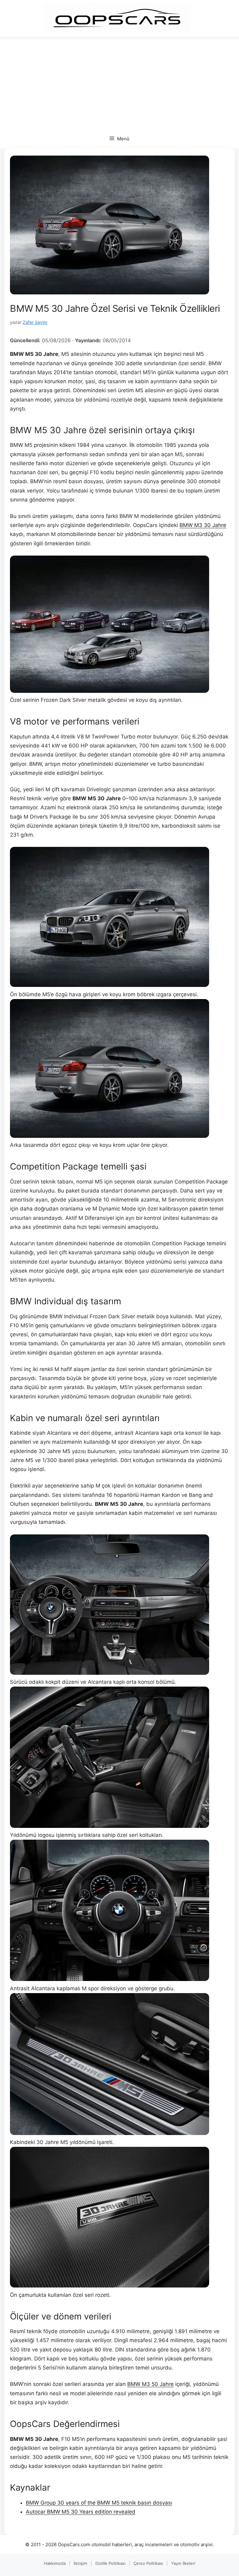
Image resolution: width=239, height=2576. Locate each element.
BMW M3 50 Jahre (150, 2384)
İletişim (80, 2563)
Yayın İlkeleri (183, 2563)
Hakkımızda (55, 2563)
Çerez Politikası (148, 2563)
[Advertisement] (119, 83)
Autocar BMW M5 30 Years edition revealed (81, 2512)
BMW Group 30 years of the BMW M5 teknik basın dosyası (99, 2503)
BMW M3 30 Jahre (203, 525)
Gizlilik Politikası (110, 2563)
